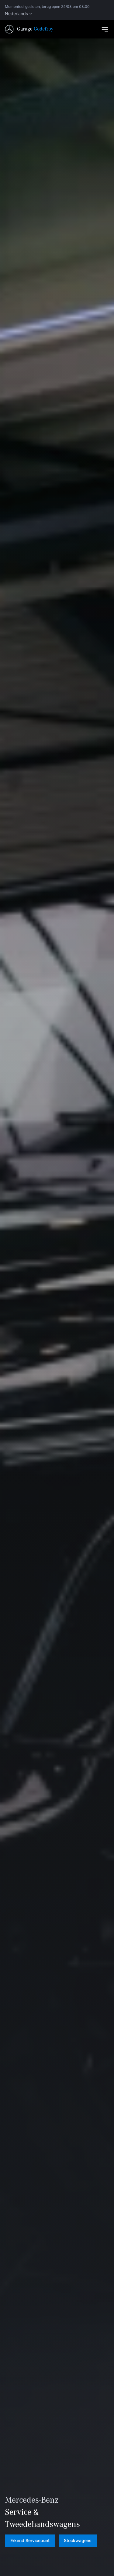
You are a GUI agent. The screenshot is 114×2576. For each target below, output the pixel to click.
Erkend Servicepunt (30, 2540)
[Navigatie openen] (105, 29)
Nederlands (16, 14)
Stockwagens (78, 2540)
